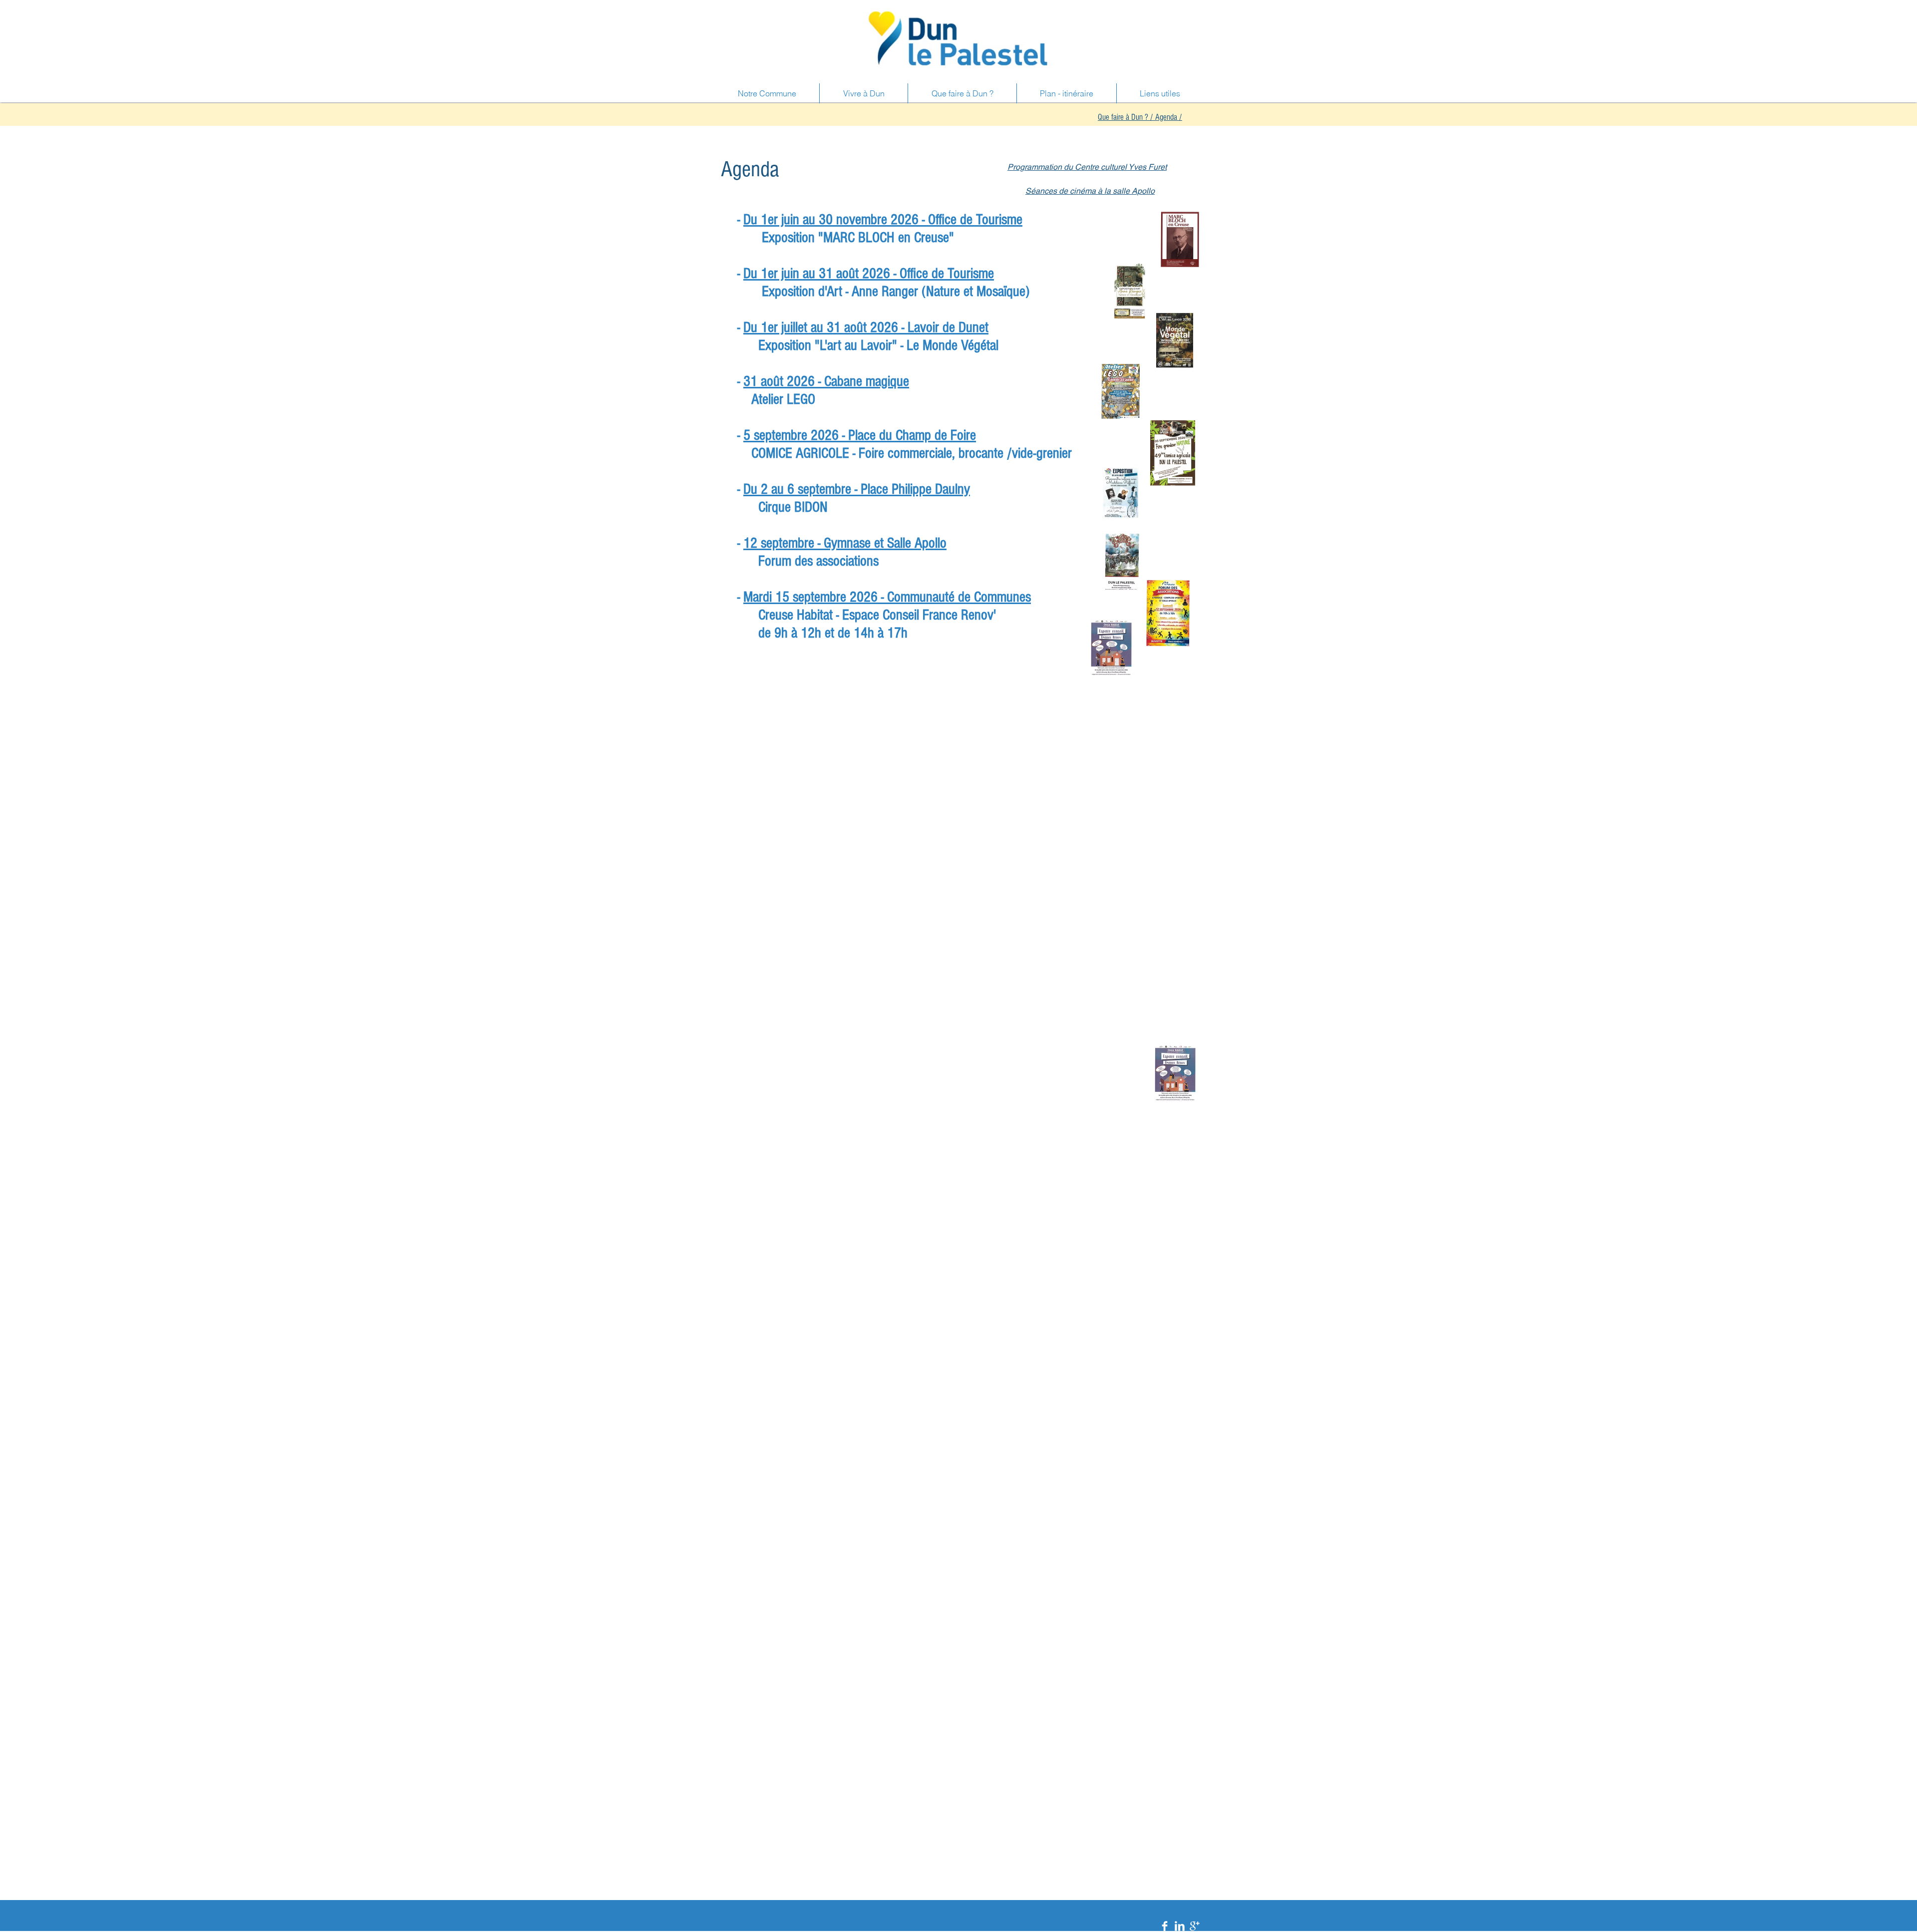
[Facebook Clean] (1165, 1926)
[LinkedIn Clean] (1180, 1926)
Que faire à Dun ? (1123, 117)
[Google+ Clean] (1195, 1926)
